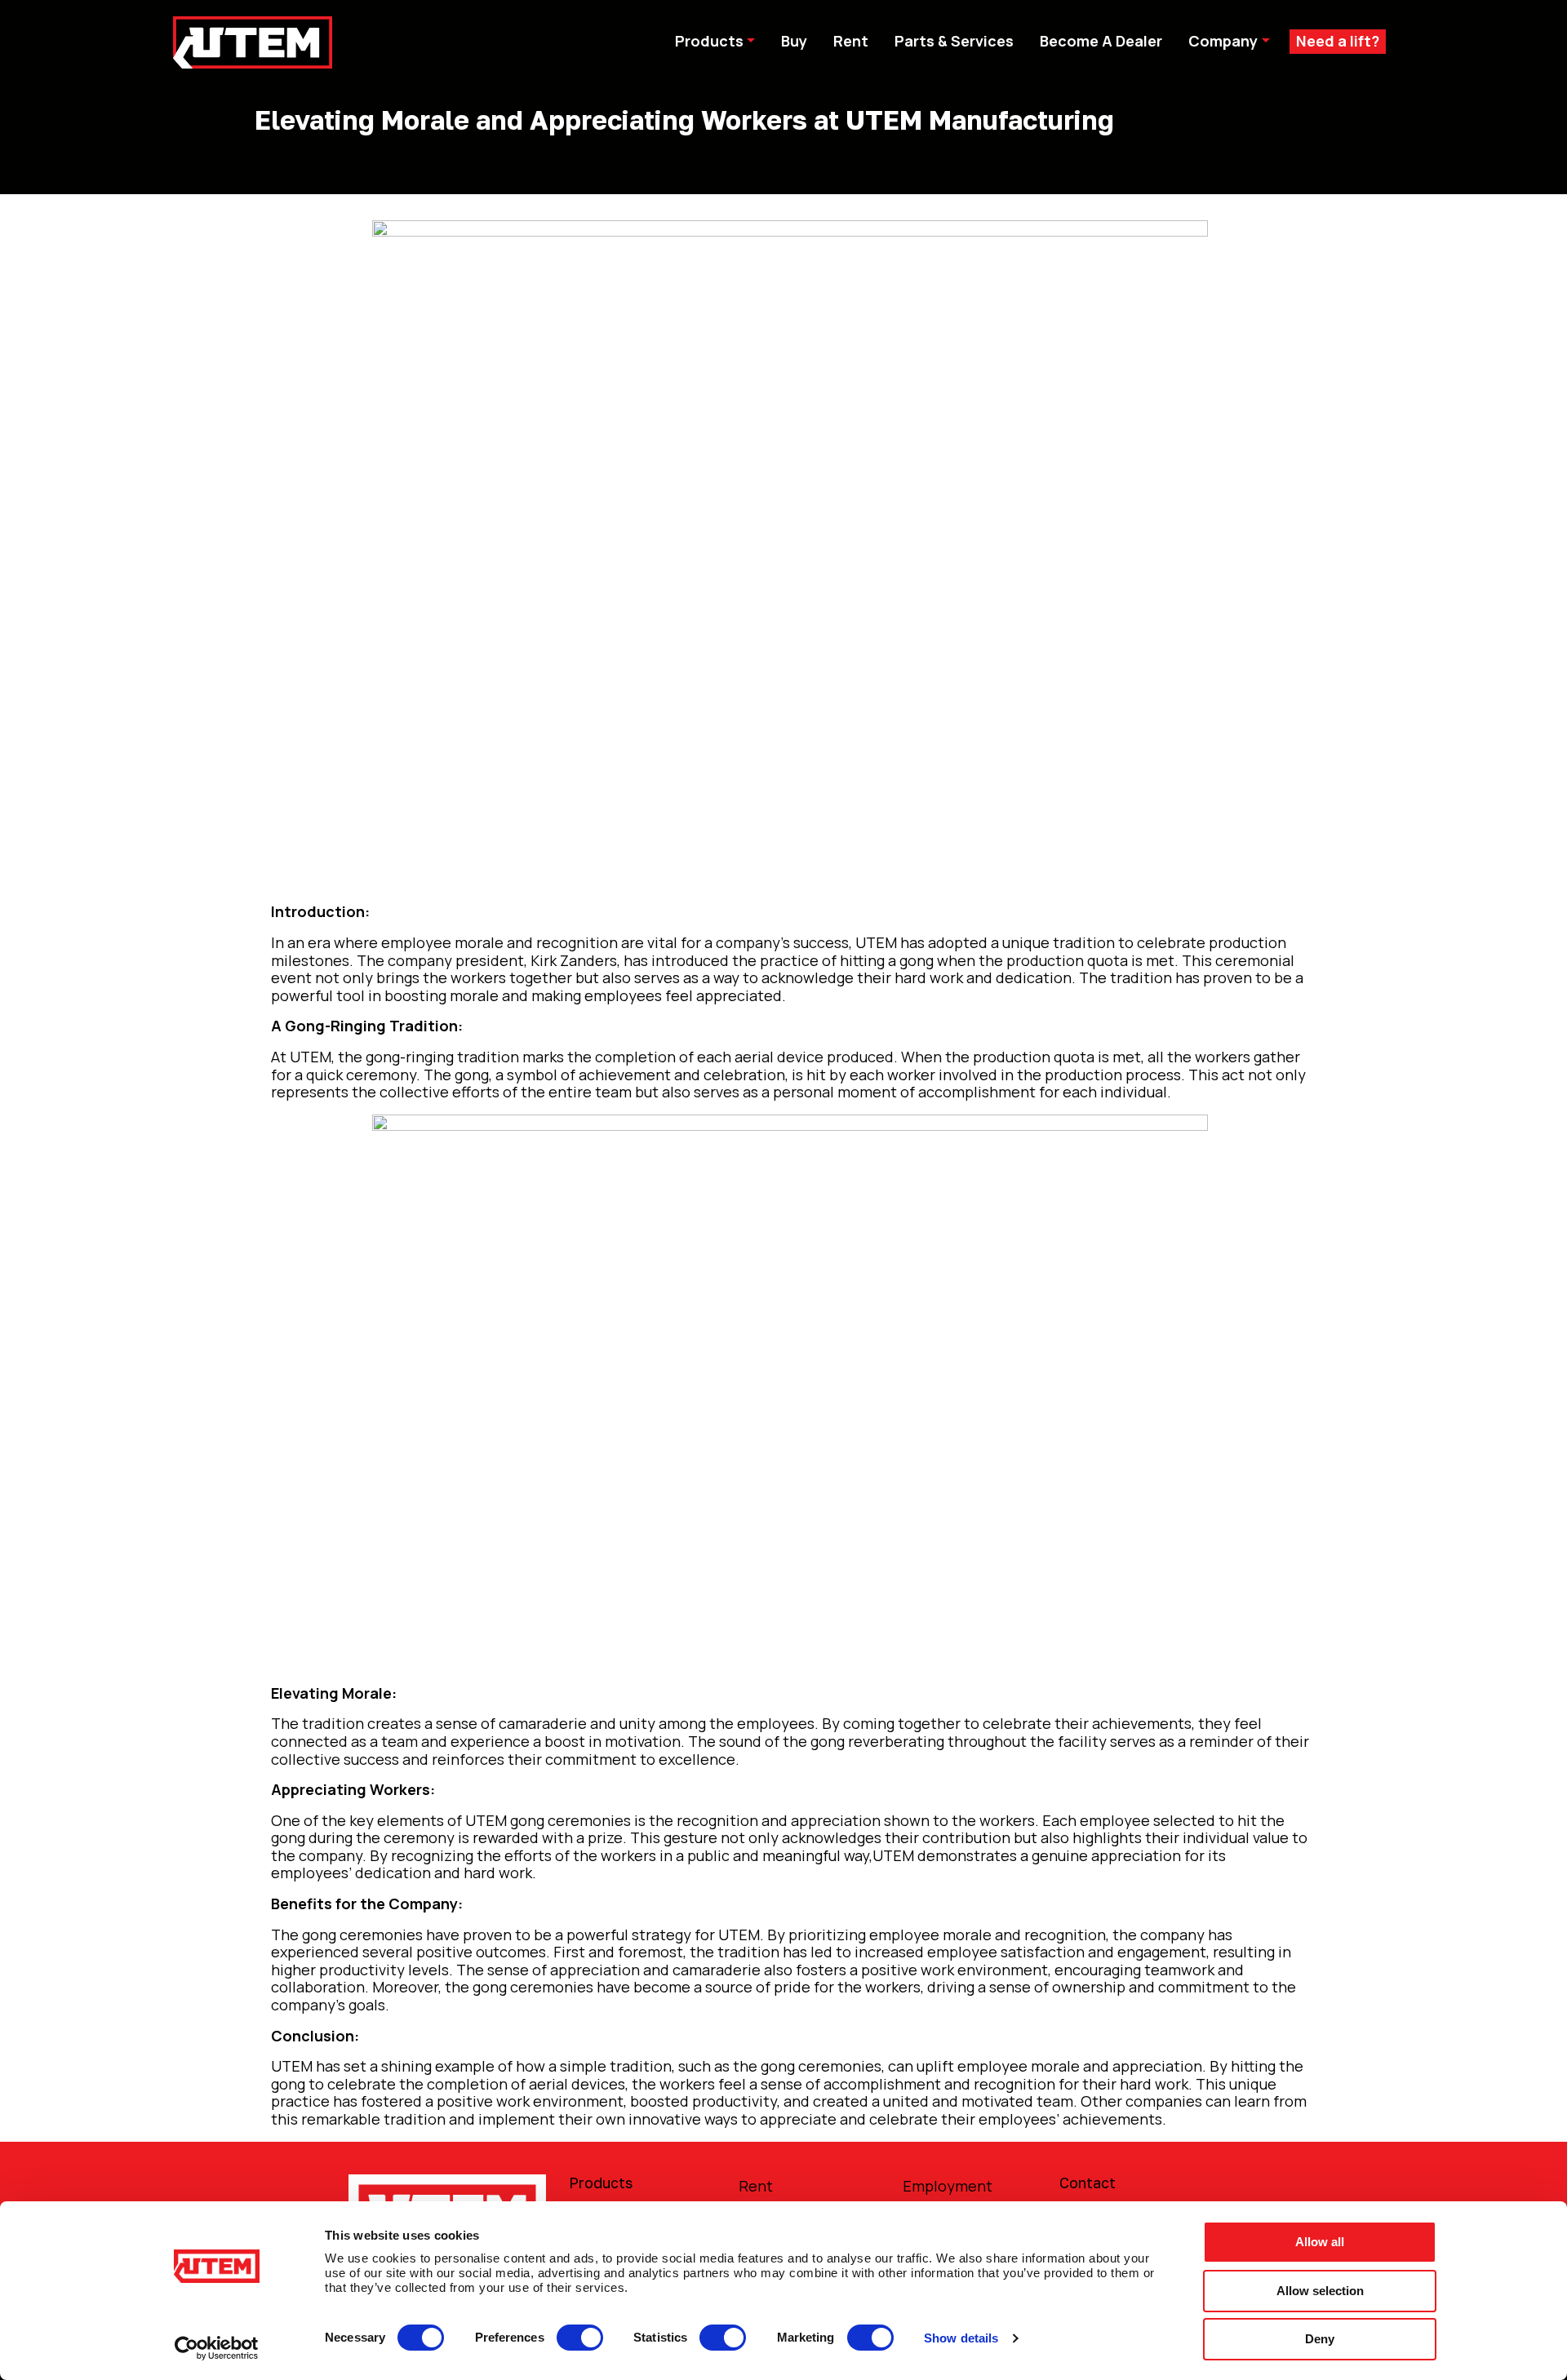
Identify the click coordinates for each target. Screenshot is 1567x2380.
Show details (961, 2338)
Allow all (1320, 2242)
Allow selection (1320, 2291)
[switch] (580, 2338)
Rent (756, 2186)
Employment (948, 2186)
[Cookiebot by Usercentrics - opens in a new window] (217, 2348)
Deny (1320, 2339)
